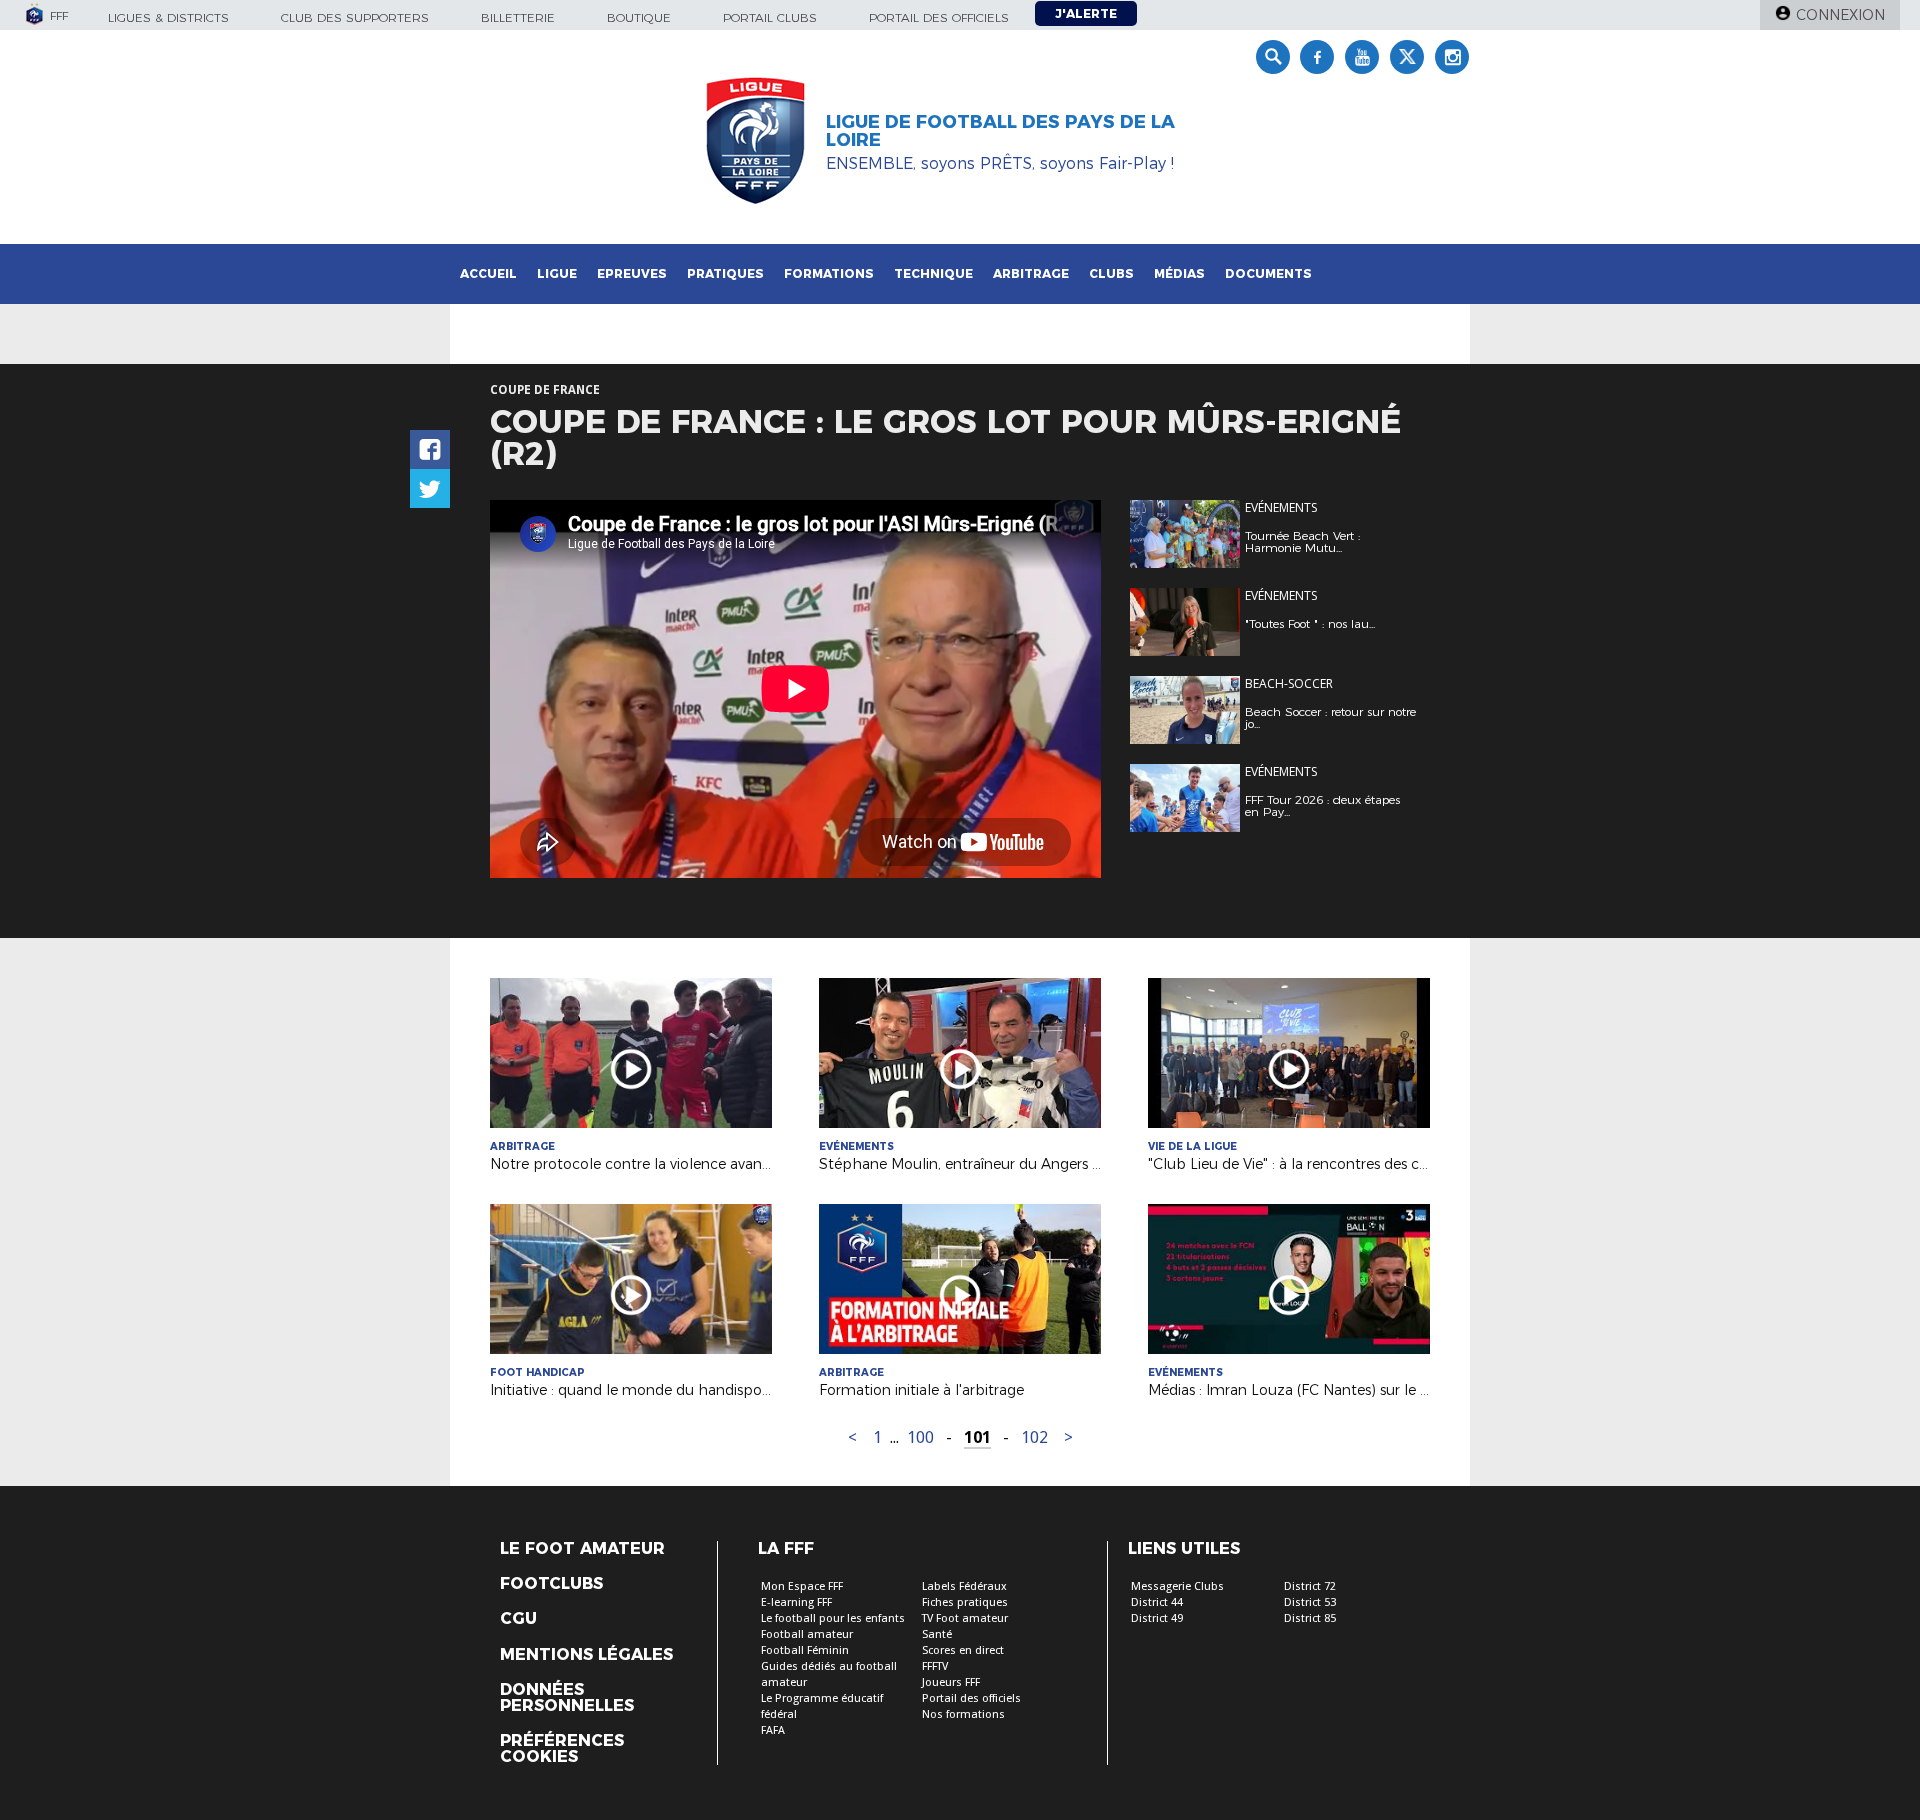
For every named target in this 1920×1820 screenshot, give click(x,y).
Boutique (639, 17)
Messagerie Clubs (1177, 1586)
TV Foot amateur (965, 1618)
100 (920, 1437)
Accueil (488, 273)
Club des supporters (355, 17)
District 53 (1310, 1602)
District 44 (1157, 1602)
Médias (1179, 273)
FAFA (773, 1730)
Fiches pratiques (965, 1602)
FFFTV (935, 1666)
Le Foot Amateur (582, 1549)
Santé (937, 1634)
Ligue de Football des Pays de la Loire (1000, 131)
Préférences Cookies (562, 1749)
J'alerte (1086, 13)
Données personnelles (567, 1698)
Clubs (1111, 273)
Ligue (557, 273)
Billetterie (518, 17)
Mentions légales (586, 1655)
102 (1034, 1437)
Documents (1268, 273)
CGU (518, 1619)
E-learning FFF (796, 1602)
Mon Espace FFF (802, 1586)
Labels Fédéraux (964, 1586)
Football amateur (807, 1634)
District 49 (1157, 1618)
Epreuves (632, 273)
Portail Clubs (770, 17)
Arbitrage (1031, 273)
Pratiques (725, 273)
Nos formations (963, 1714)
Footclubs (551, 1584)
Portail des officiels (939, 17)
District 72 (1310, 1586)
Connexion (1840, 15)
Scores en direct (963, 1650)
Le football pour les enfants (833, 1618)
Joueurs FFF (951, 1682)
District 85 (1310, 1618)
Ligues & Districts (168, 17)
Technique (933, 273)
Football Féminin (805, 1650)
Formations (829, 273)
